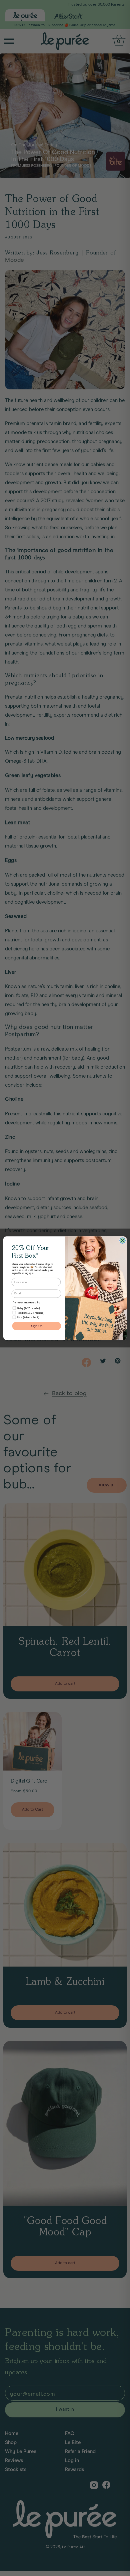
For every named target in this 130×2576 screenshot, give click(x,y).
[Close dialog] (122, 1240)
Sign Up (37, 1326)
